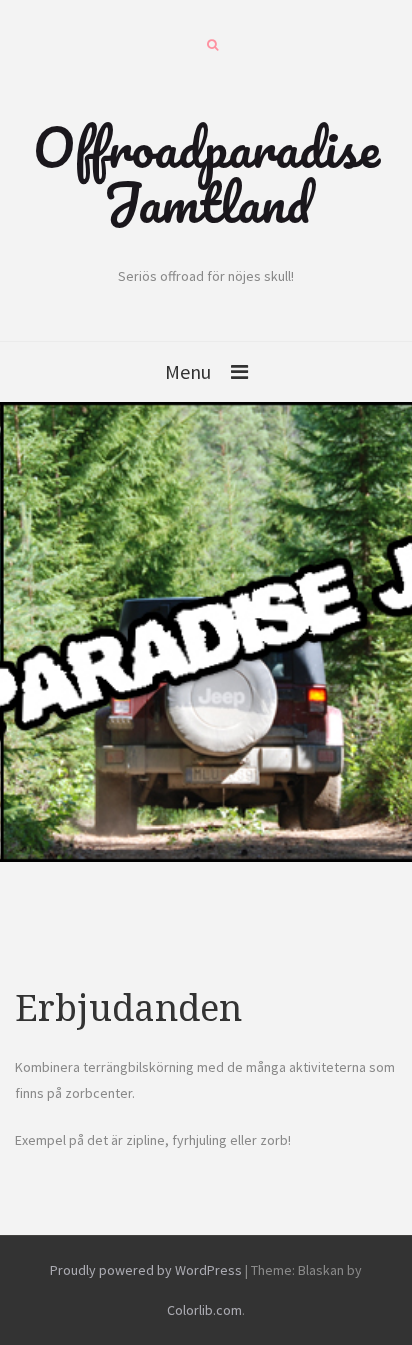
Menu (188, 371)
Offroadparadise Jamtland (206, 174)
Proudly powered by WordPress (146, 1270)
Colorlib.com (204, 1310)
